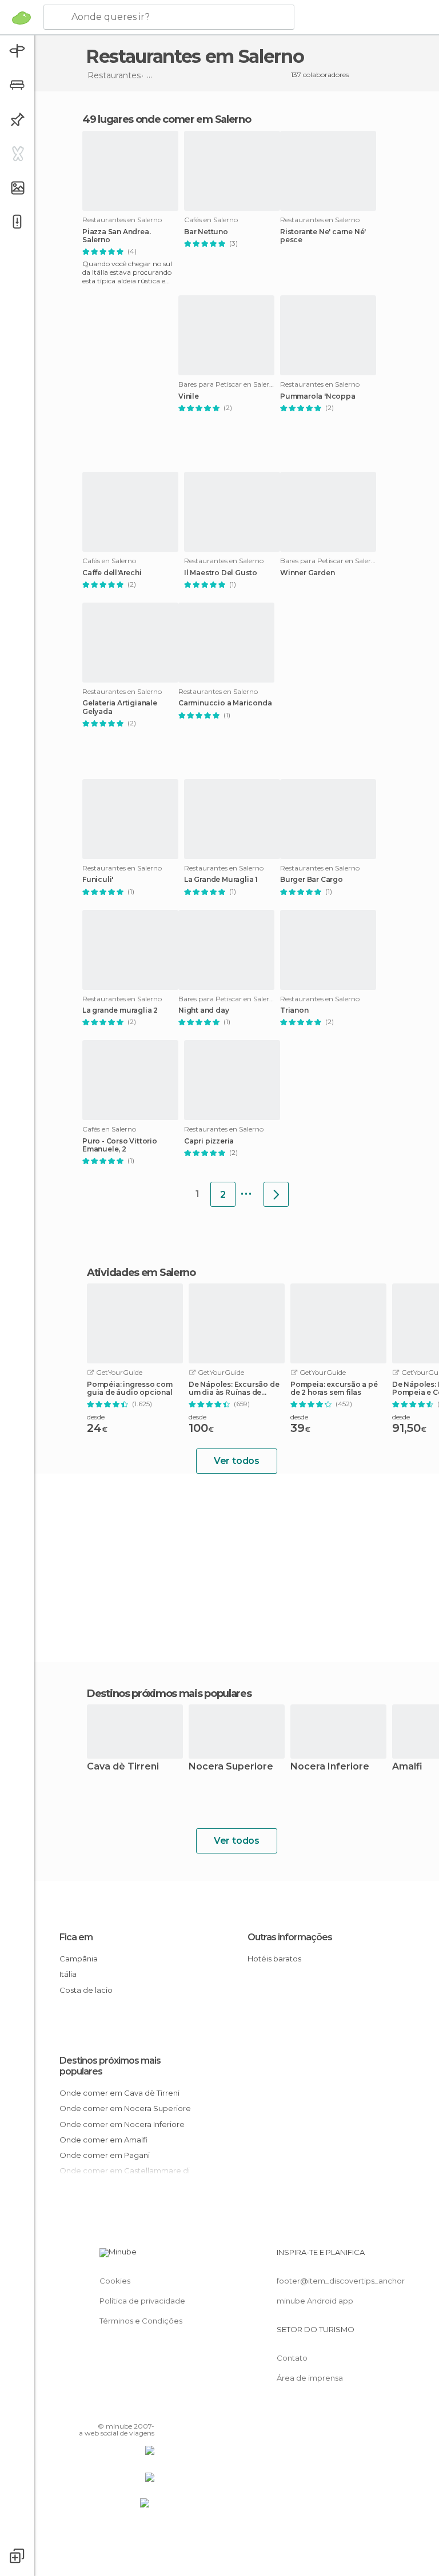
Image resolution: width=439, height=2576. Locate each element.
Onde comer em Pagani (105, 2155)
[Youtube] (147, 2410)
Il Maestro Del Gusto (221, 573)
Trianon (294, 1010)
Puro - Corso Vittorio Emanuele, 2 (120, 1145)
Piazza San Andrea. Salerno (116, 236)
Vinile (189, 396)
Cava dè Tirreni (123, 1767)
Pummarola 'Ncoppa (318, 396)
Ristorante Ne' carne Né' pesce (323, 236)
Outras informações (290, 1937)
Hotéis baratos (274, 1959)
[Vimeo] (132, 2410)
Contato (292, 2358)
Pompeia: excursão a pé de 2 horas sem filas (334, 1389)
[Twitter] (117, 2410)
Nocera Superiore (231, 1767)
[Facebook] (102, 2410)
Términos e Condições (141, 2321)
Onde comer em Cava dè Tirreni (119, 2093)
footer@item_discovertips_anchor (341, 2281)
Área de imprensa (310, 2378)
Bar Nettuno (206, 232)
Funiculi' (98, 880)
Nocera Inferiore (330, 1767)
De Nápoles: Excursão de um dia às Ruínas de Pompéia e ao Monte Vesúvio (234, 1389)
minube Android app (315, 2301)
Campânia (79, 1959)
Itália (68, 1974)
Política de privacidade (142, 2301)
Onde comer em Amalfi (103, 2140)
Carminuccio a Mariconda (225, 703)
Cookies (115, 2281)
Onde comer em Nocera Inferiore (122, 2124)
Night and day (203, 1010)
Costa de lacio (86, 1990)
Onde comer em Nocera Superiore (125, 2108)
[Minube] (21, 18)
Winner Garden (307, 573)
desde (96, 1417)
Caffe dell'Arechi (112, 573)
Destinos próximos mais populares (169, 1694)
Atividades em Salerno (141, 1273)
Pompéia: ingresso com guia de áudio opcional (130, 1389)
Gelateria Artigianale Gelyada (120, 707)
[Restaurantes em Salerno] (276, 1194)
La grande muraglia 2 (120, 1010)
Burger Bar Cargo (312, 880)
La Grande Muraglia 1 (221, 880)
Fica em (76, 1937)
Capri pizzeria (209, 1141)
